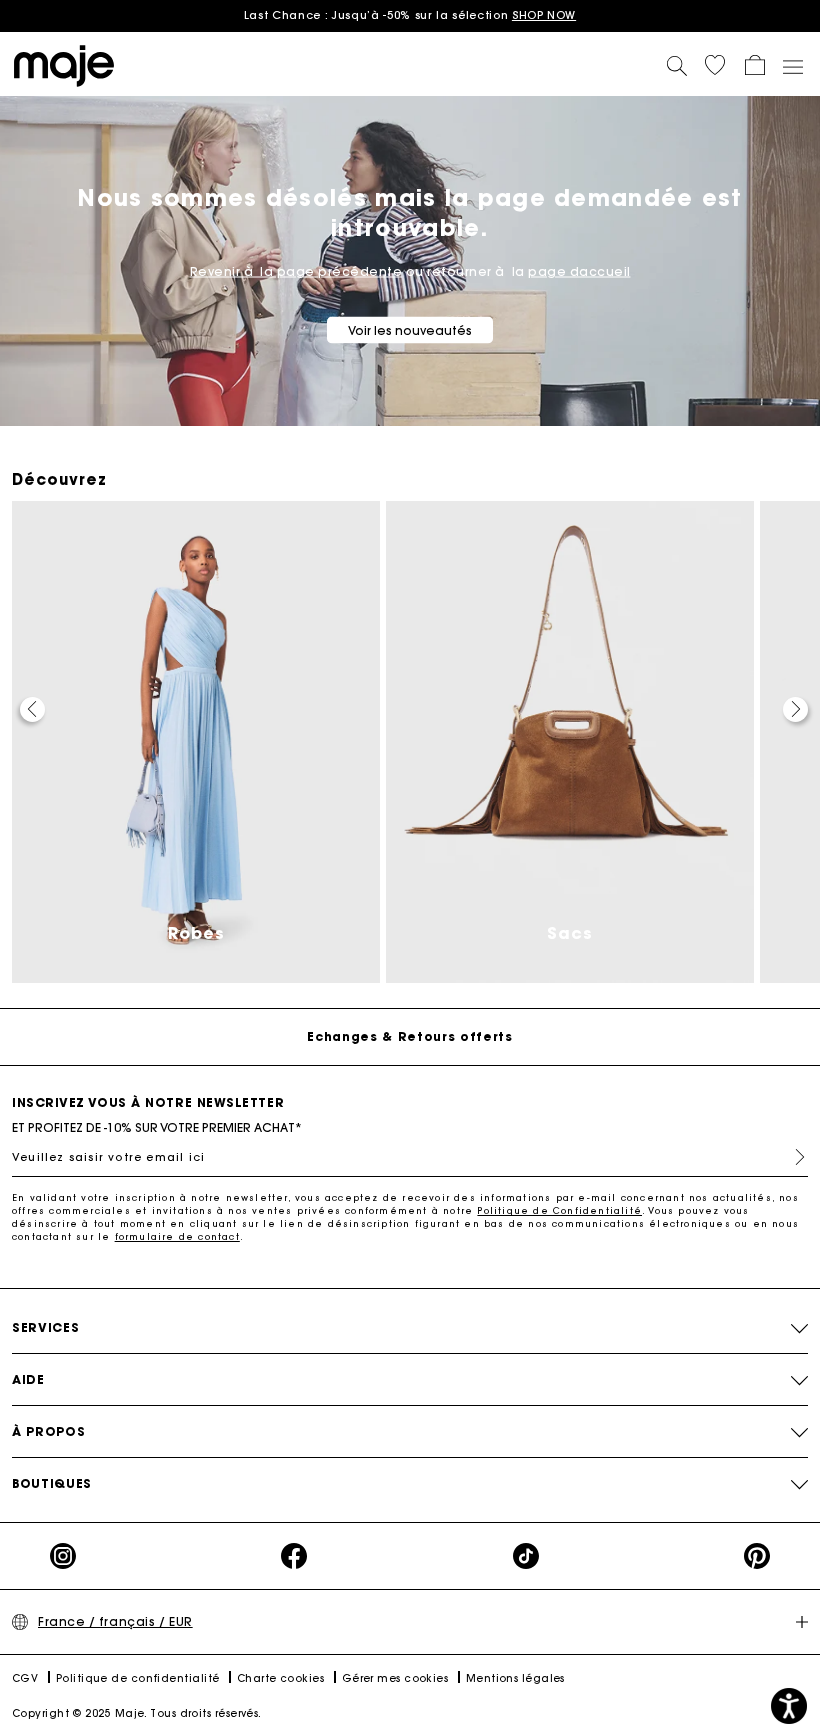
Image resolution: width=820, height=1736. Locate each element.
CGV (25, 1678)
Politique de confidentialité (138, 1678)
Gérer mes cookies (395, 1678)
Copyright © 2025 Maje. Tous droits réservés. (137, 1713)
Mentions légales (515, 1678)
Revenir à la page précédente (296, 271)
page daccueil (579, 271)
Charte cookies (280, 1678)
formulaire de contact (177, 1236)
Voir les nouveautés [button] (410, 330)
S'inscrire (792, 1157)
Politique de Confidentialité (559, 1210)
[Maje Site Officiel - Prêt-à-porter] (64, 64)
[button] (715, 65)
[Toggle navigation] (792, 66)
